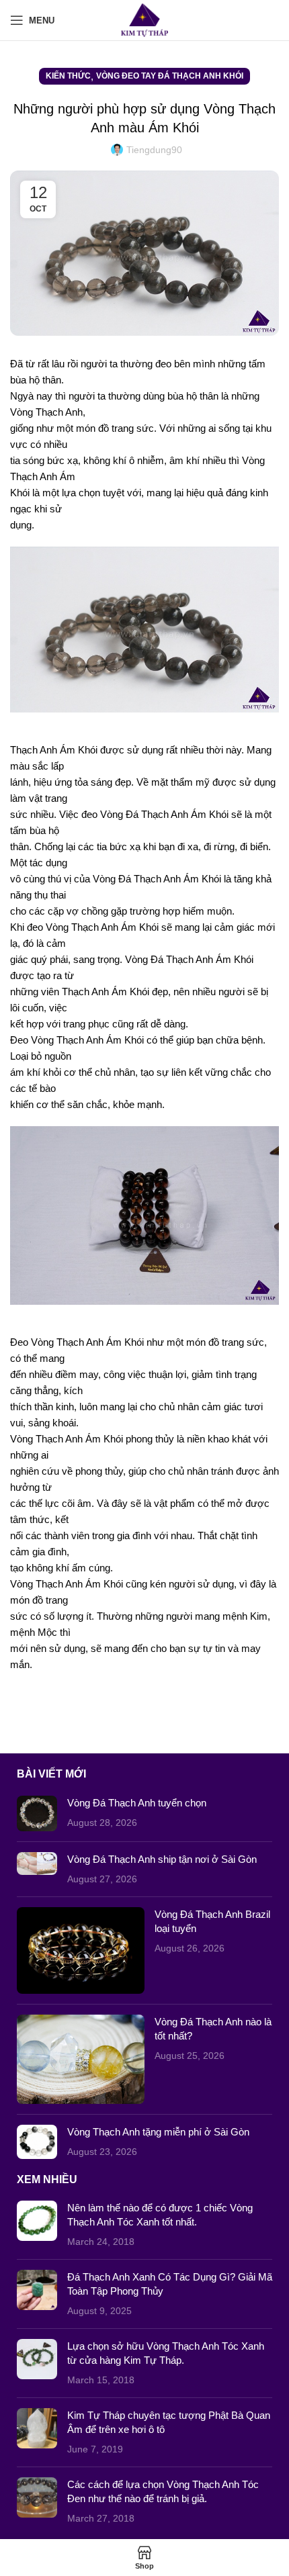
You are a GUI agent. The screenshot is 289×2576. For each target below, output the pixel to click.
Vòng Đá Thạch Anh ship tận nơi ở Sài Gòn (162, 1859)
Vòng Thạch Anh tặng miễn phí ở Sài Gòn (158, 2132)
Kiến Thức (68, 76)
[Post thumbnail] (37, 1813)
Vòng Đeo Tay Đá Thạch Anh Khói (170, 76)
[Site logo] (145, 19)
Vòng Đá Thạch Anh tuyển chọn (137, 1803)
